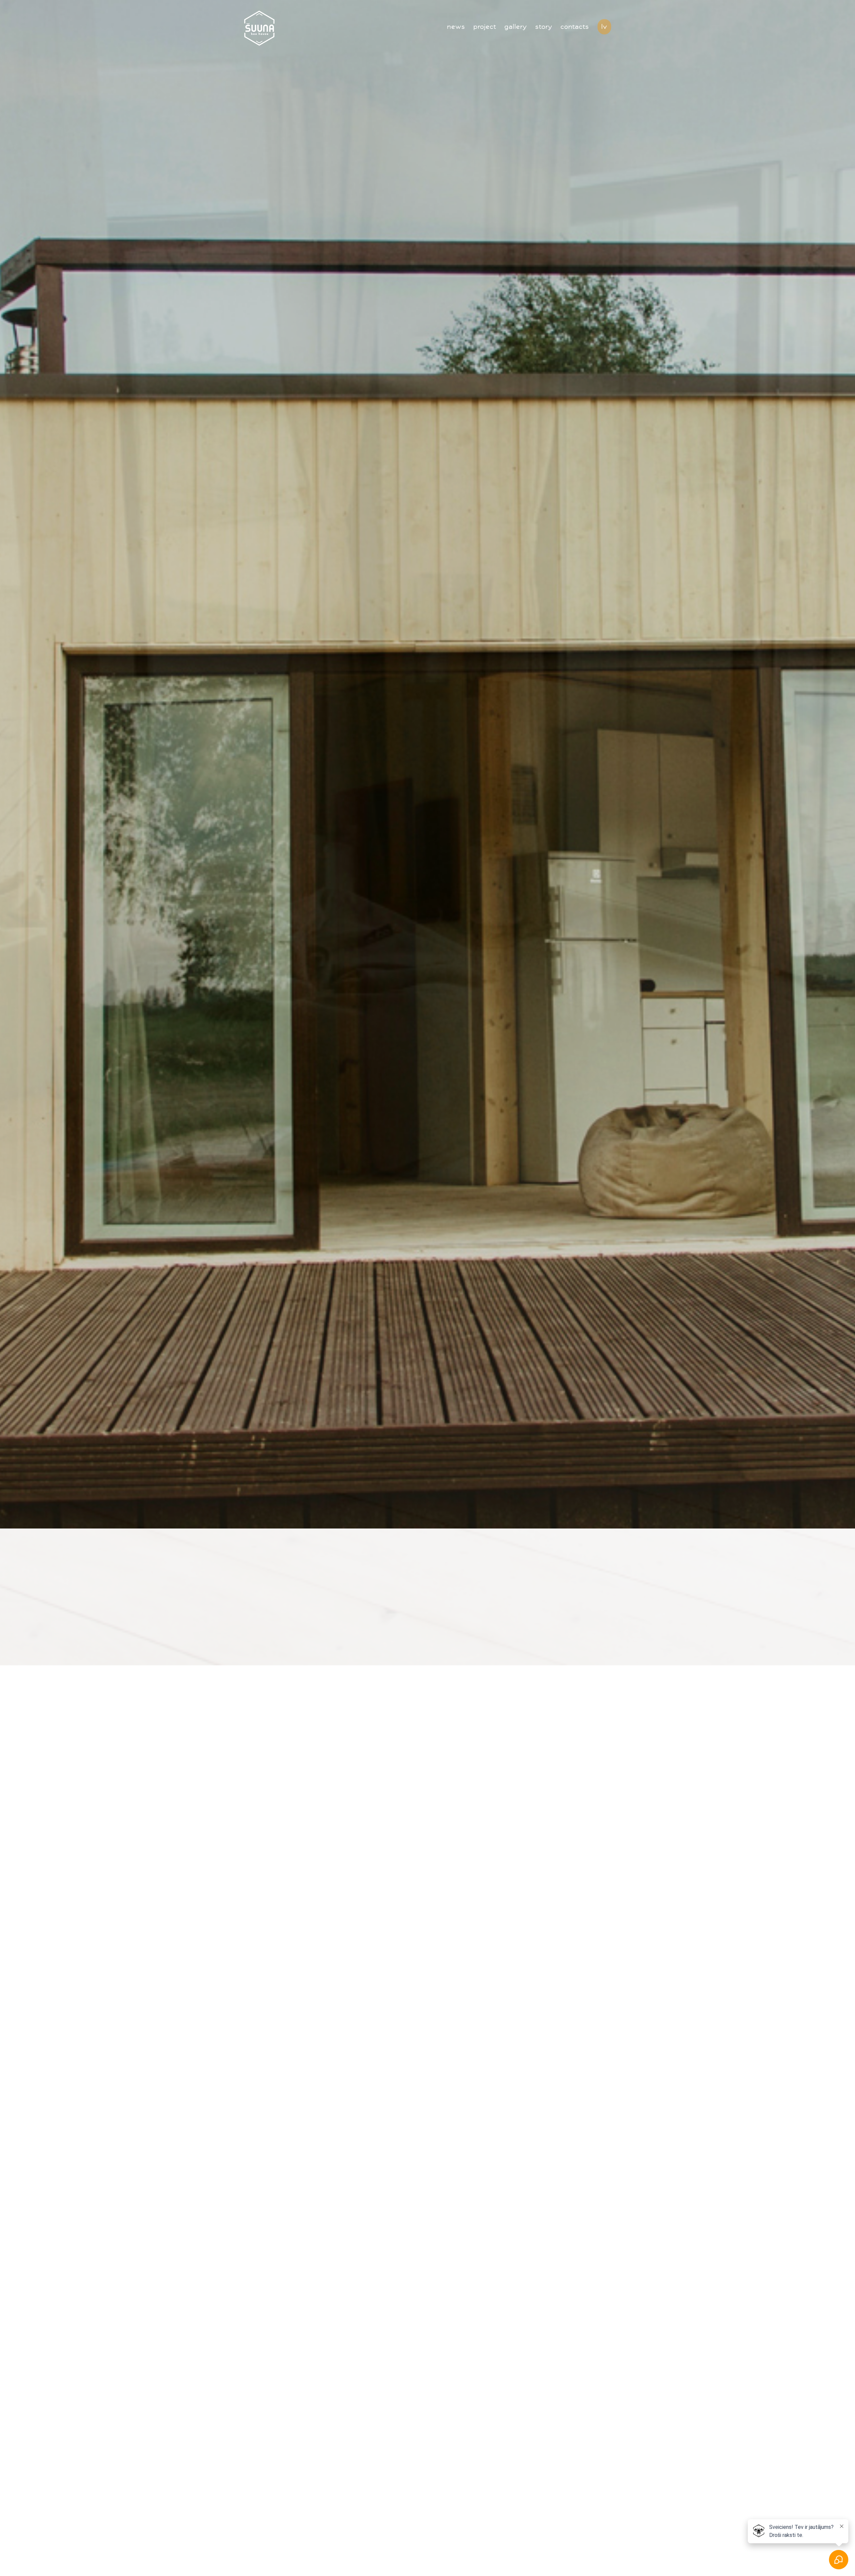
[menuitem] (460, 15)
